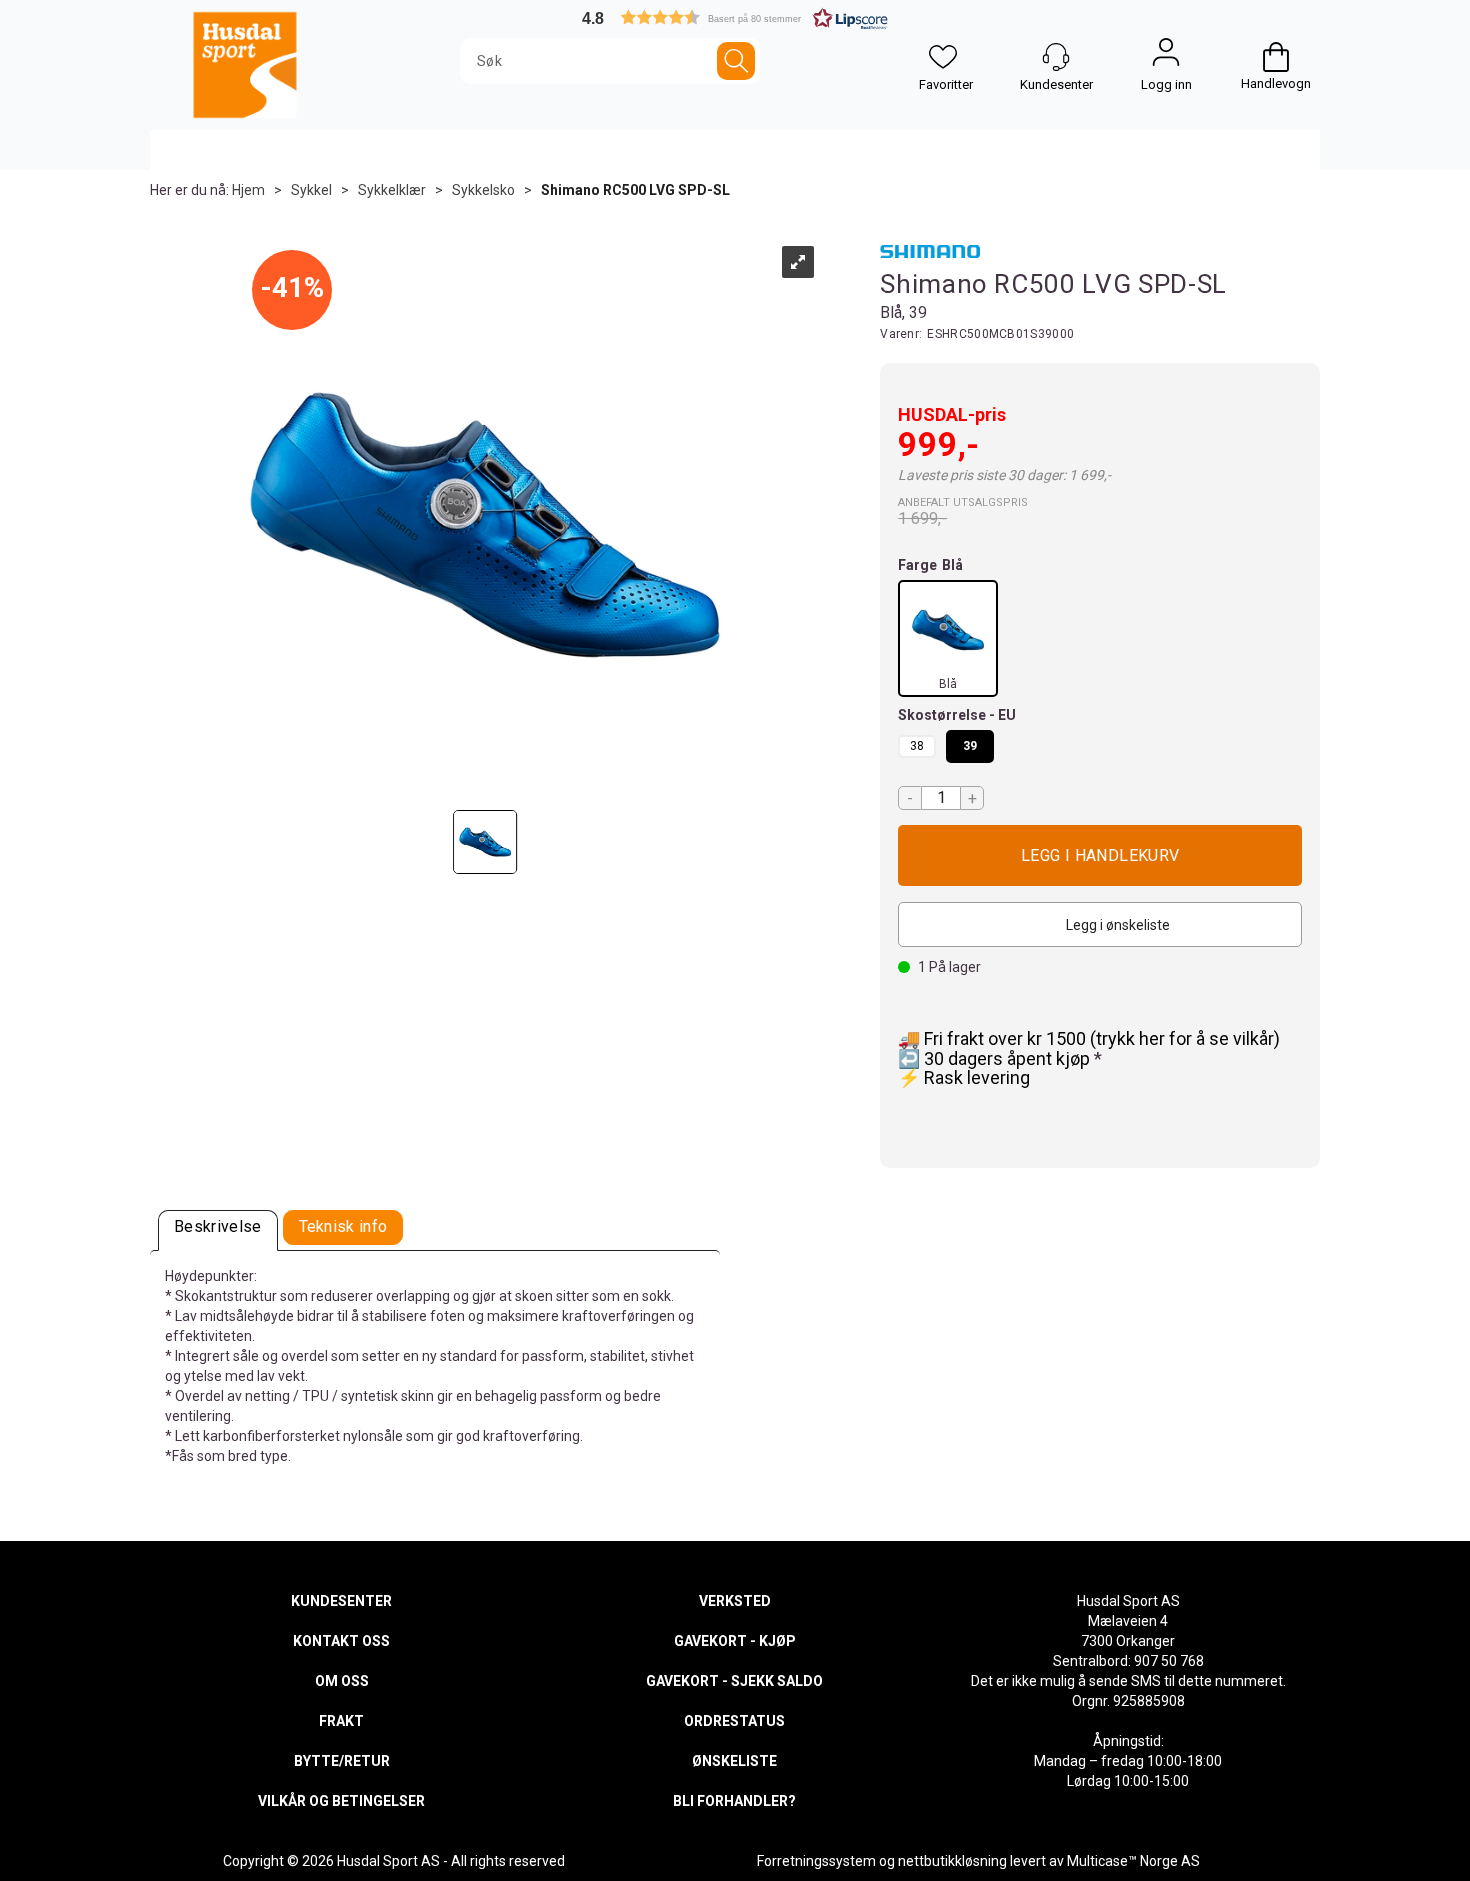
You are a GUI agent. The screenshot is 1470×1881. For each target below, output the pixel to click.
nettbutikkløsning (952, 1861)
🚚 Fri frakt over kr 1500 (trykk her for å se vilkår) (1089, 1038)
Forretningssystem (816, 1861)
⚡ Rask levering (964, 1077)
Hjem (248, 190)
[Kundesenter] (1056, 57)
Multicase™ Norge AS (1133, 1861)
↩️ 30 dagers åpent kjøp (996, 1058)
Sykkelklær (392, 190)
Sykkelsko (483, 190)
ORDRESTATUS (734, 1721)
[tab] (218, 1230)
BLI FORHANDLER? (734, 1801)
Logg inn (1166, 57)
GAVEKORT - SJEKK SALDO (734, 1681)
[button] (735, 17)
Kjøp (1100, 855)
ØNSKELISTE (734, 1761)
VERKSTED (735, 1601)
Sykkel (311, 190)
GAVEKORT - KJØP (735, 1641)
